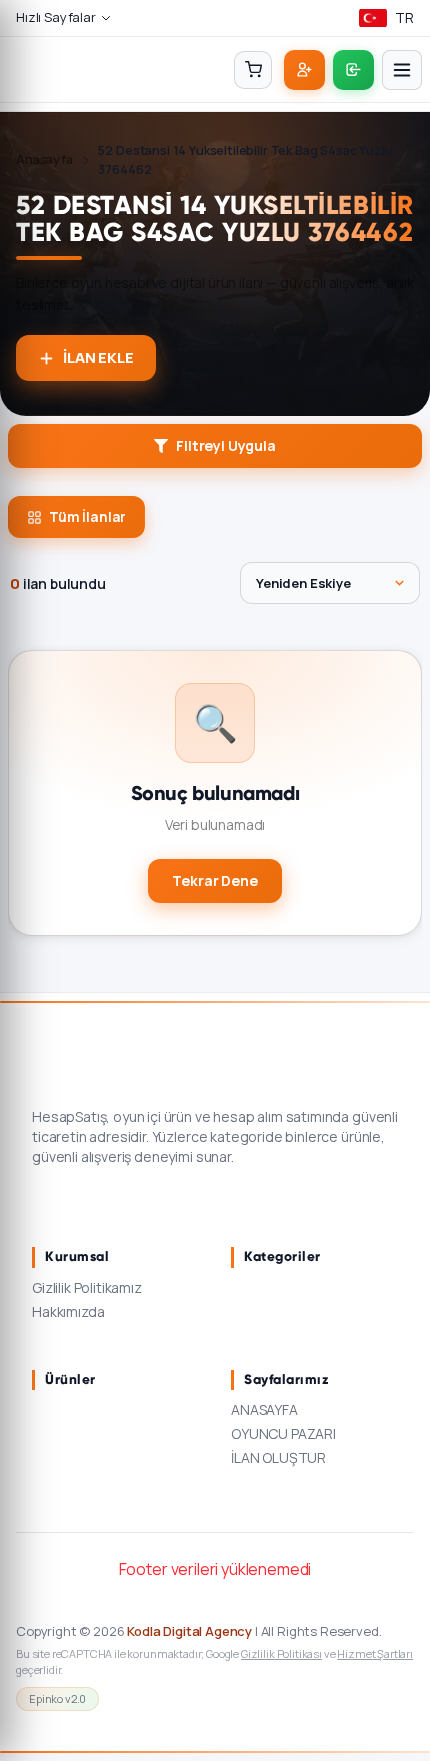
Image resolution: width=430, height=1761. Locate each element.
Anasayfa (44, 159)
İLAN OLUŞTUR (278, 1457)
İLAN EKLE (98, 357)
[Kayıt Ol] (304, 70)
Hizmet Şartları (375, 1653)
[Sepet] (253, 70)
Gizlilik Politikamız (87, 1287)
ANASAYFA (264, 1409)
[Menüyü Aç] (402, 70)
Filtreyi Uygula (226, 445)
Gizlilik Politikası (281, 1653)
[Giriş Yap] (353, 70)
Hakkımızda (68, 1311)
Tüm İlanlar (87, 517)
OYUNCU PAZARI (283, 1433)
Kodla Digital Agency (189, 1631)
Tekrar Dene (214, 880)
